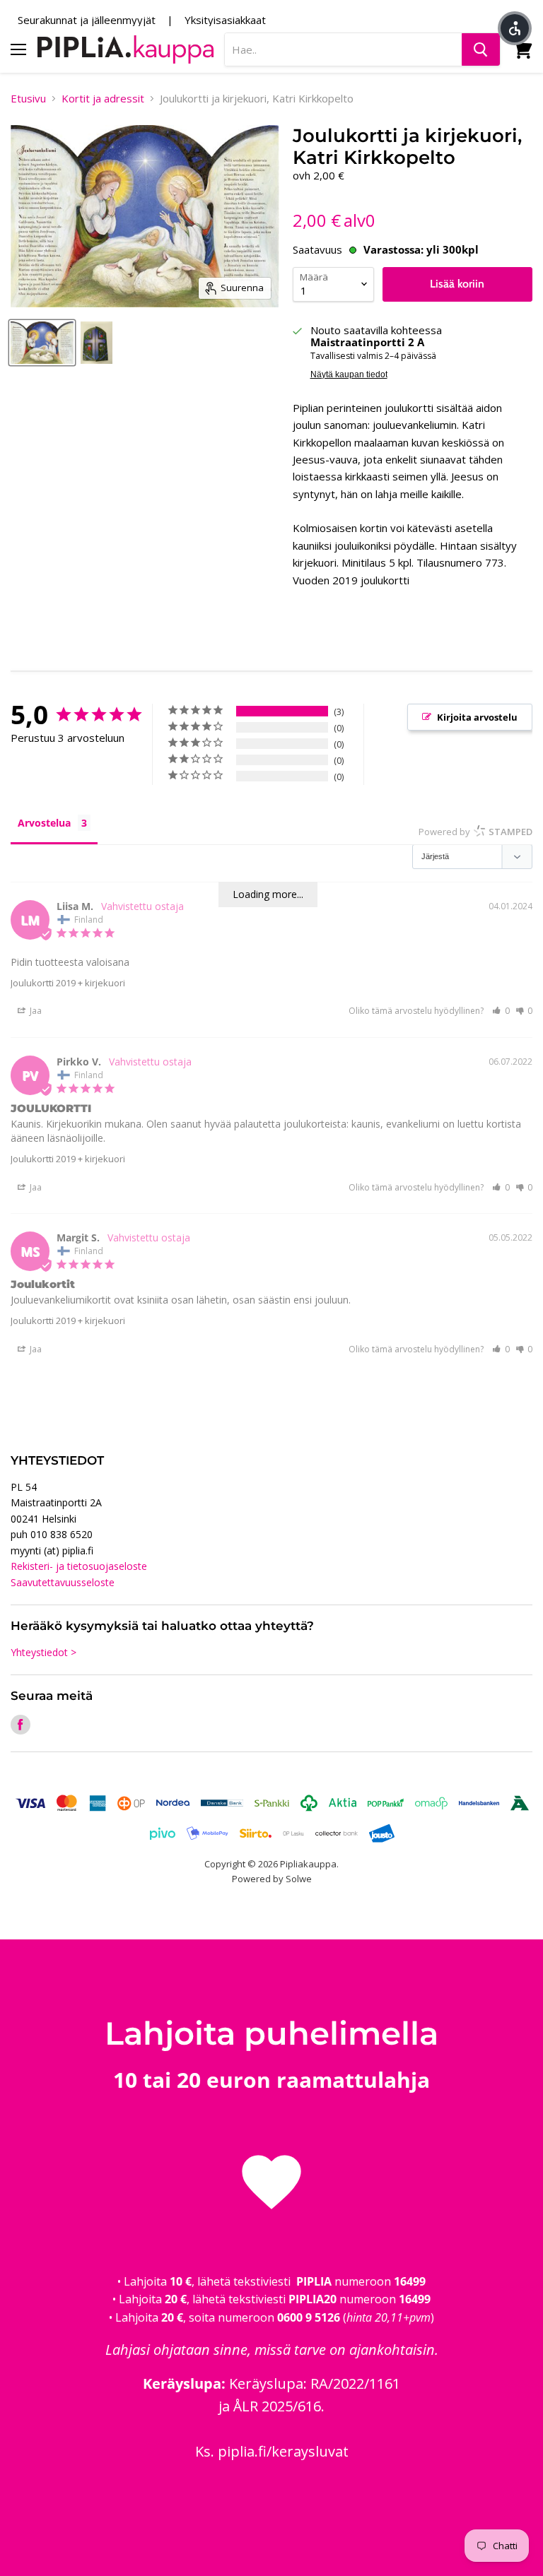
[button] (501, 1011)
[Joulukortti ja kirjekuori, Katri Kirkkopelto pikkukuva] (97, 343)
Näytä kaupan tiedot (349, 374)
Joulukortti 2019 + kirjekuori (68, 983)
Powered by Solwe (272, 1879)
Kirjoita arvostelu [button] (477, 717)
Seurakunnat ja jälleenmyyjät (87, 20)
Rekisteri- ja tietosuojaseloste (79, 1566)
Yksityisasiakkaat (225, 20)
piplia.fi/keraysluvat (283, 2451)
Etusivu (28, 99)
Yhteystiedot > (43, 1652)
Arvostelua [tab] (44, 823)
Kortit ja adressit (103, 99)
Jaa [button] (35, 1011)
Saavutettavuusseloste (63, 1582)
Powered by (475, 832)
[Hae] (481, 49)
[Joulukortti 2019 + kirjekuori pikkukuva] (42, 343)
